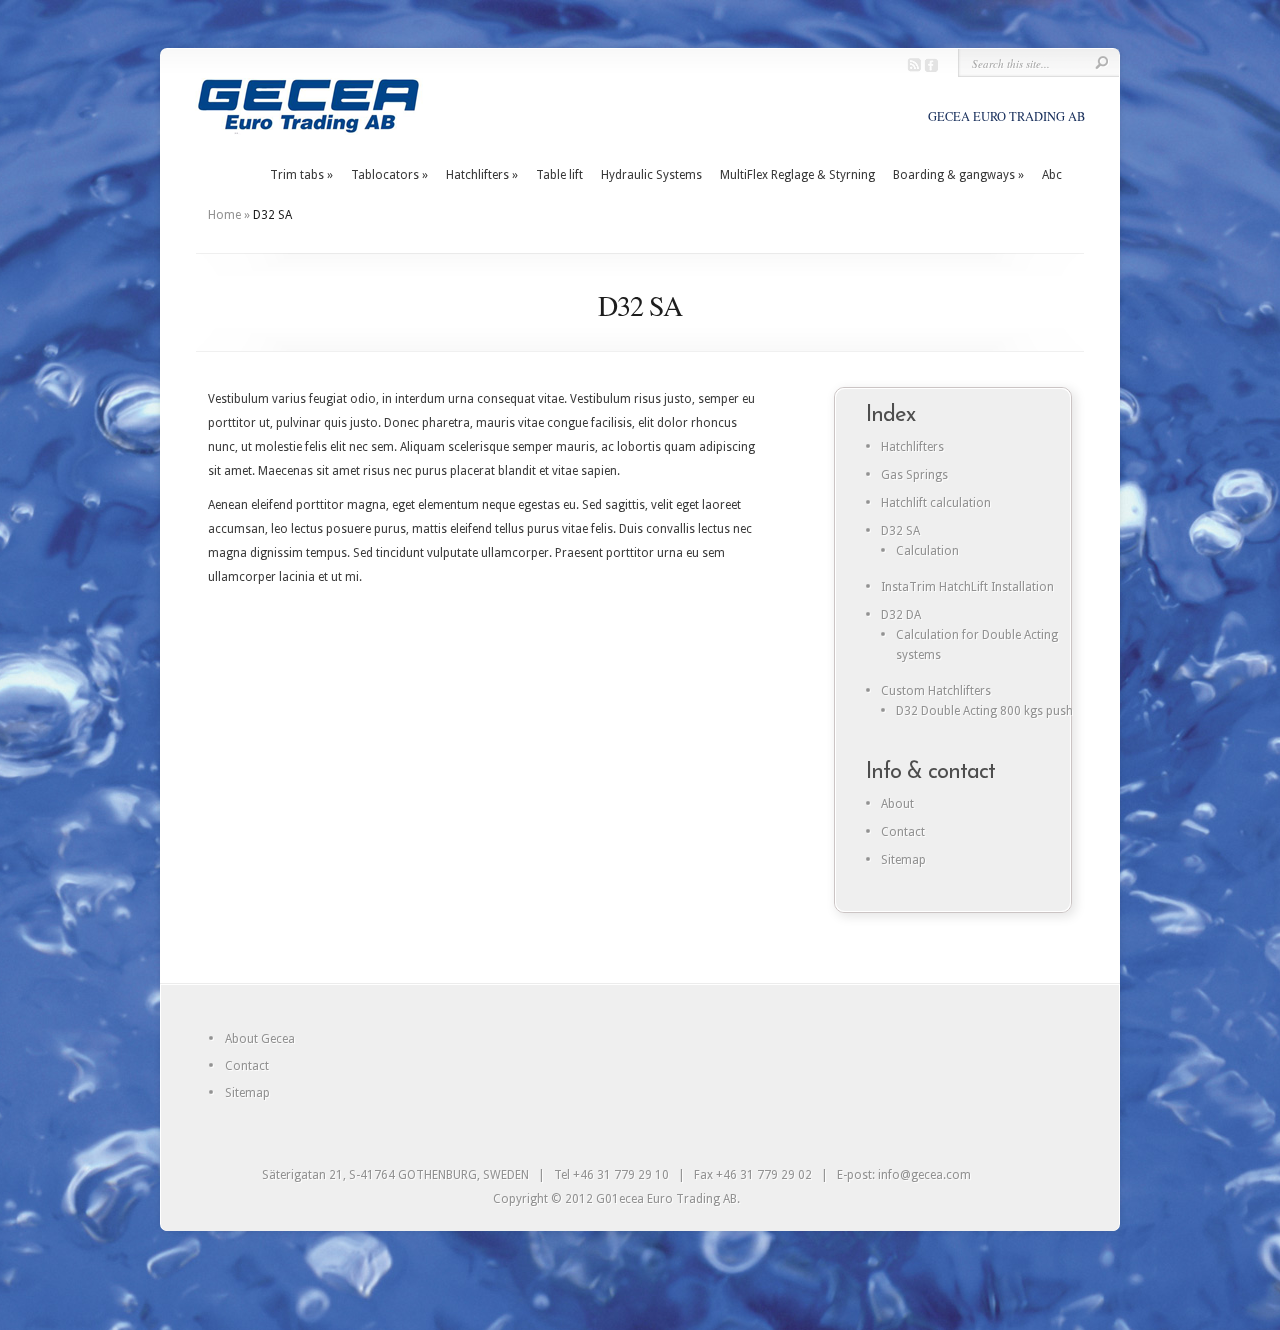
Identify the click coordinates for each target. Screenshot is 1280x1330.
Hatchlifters (482, 175)
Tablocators (389, 175)
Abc (1052, 175)
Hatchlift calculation (936, 503)
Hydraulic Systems (651, 175)
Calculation (927, 551)
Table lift (559, 175)
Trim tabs (301, 175)
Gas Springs (914, 475)
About (897, 804)
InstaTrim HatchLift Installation (967, 587)
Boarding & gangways (958, 175)
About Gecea (260, 1039)
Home (224, 215)
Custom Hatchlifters (936, 691)
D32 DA (901, 615)
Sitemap (903, 860)
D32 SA (900, 531)
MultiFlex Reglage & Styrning (797, 175)
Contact (903, 832)
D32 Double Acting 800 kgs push (984, 711)
